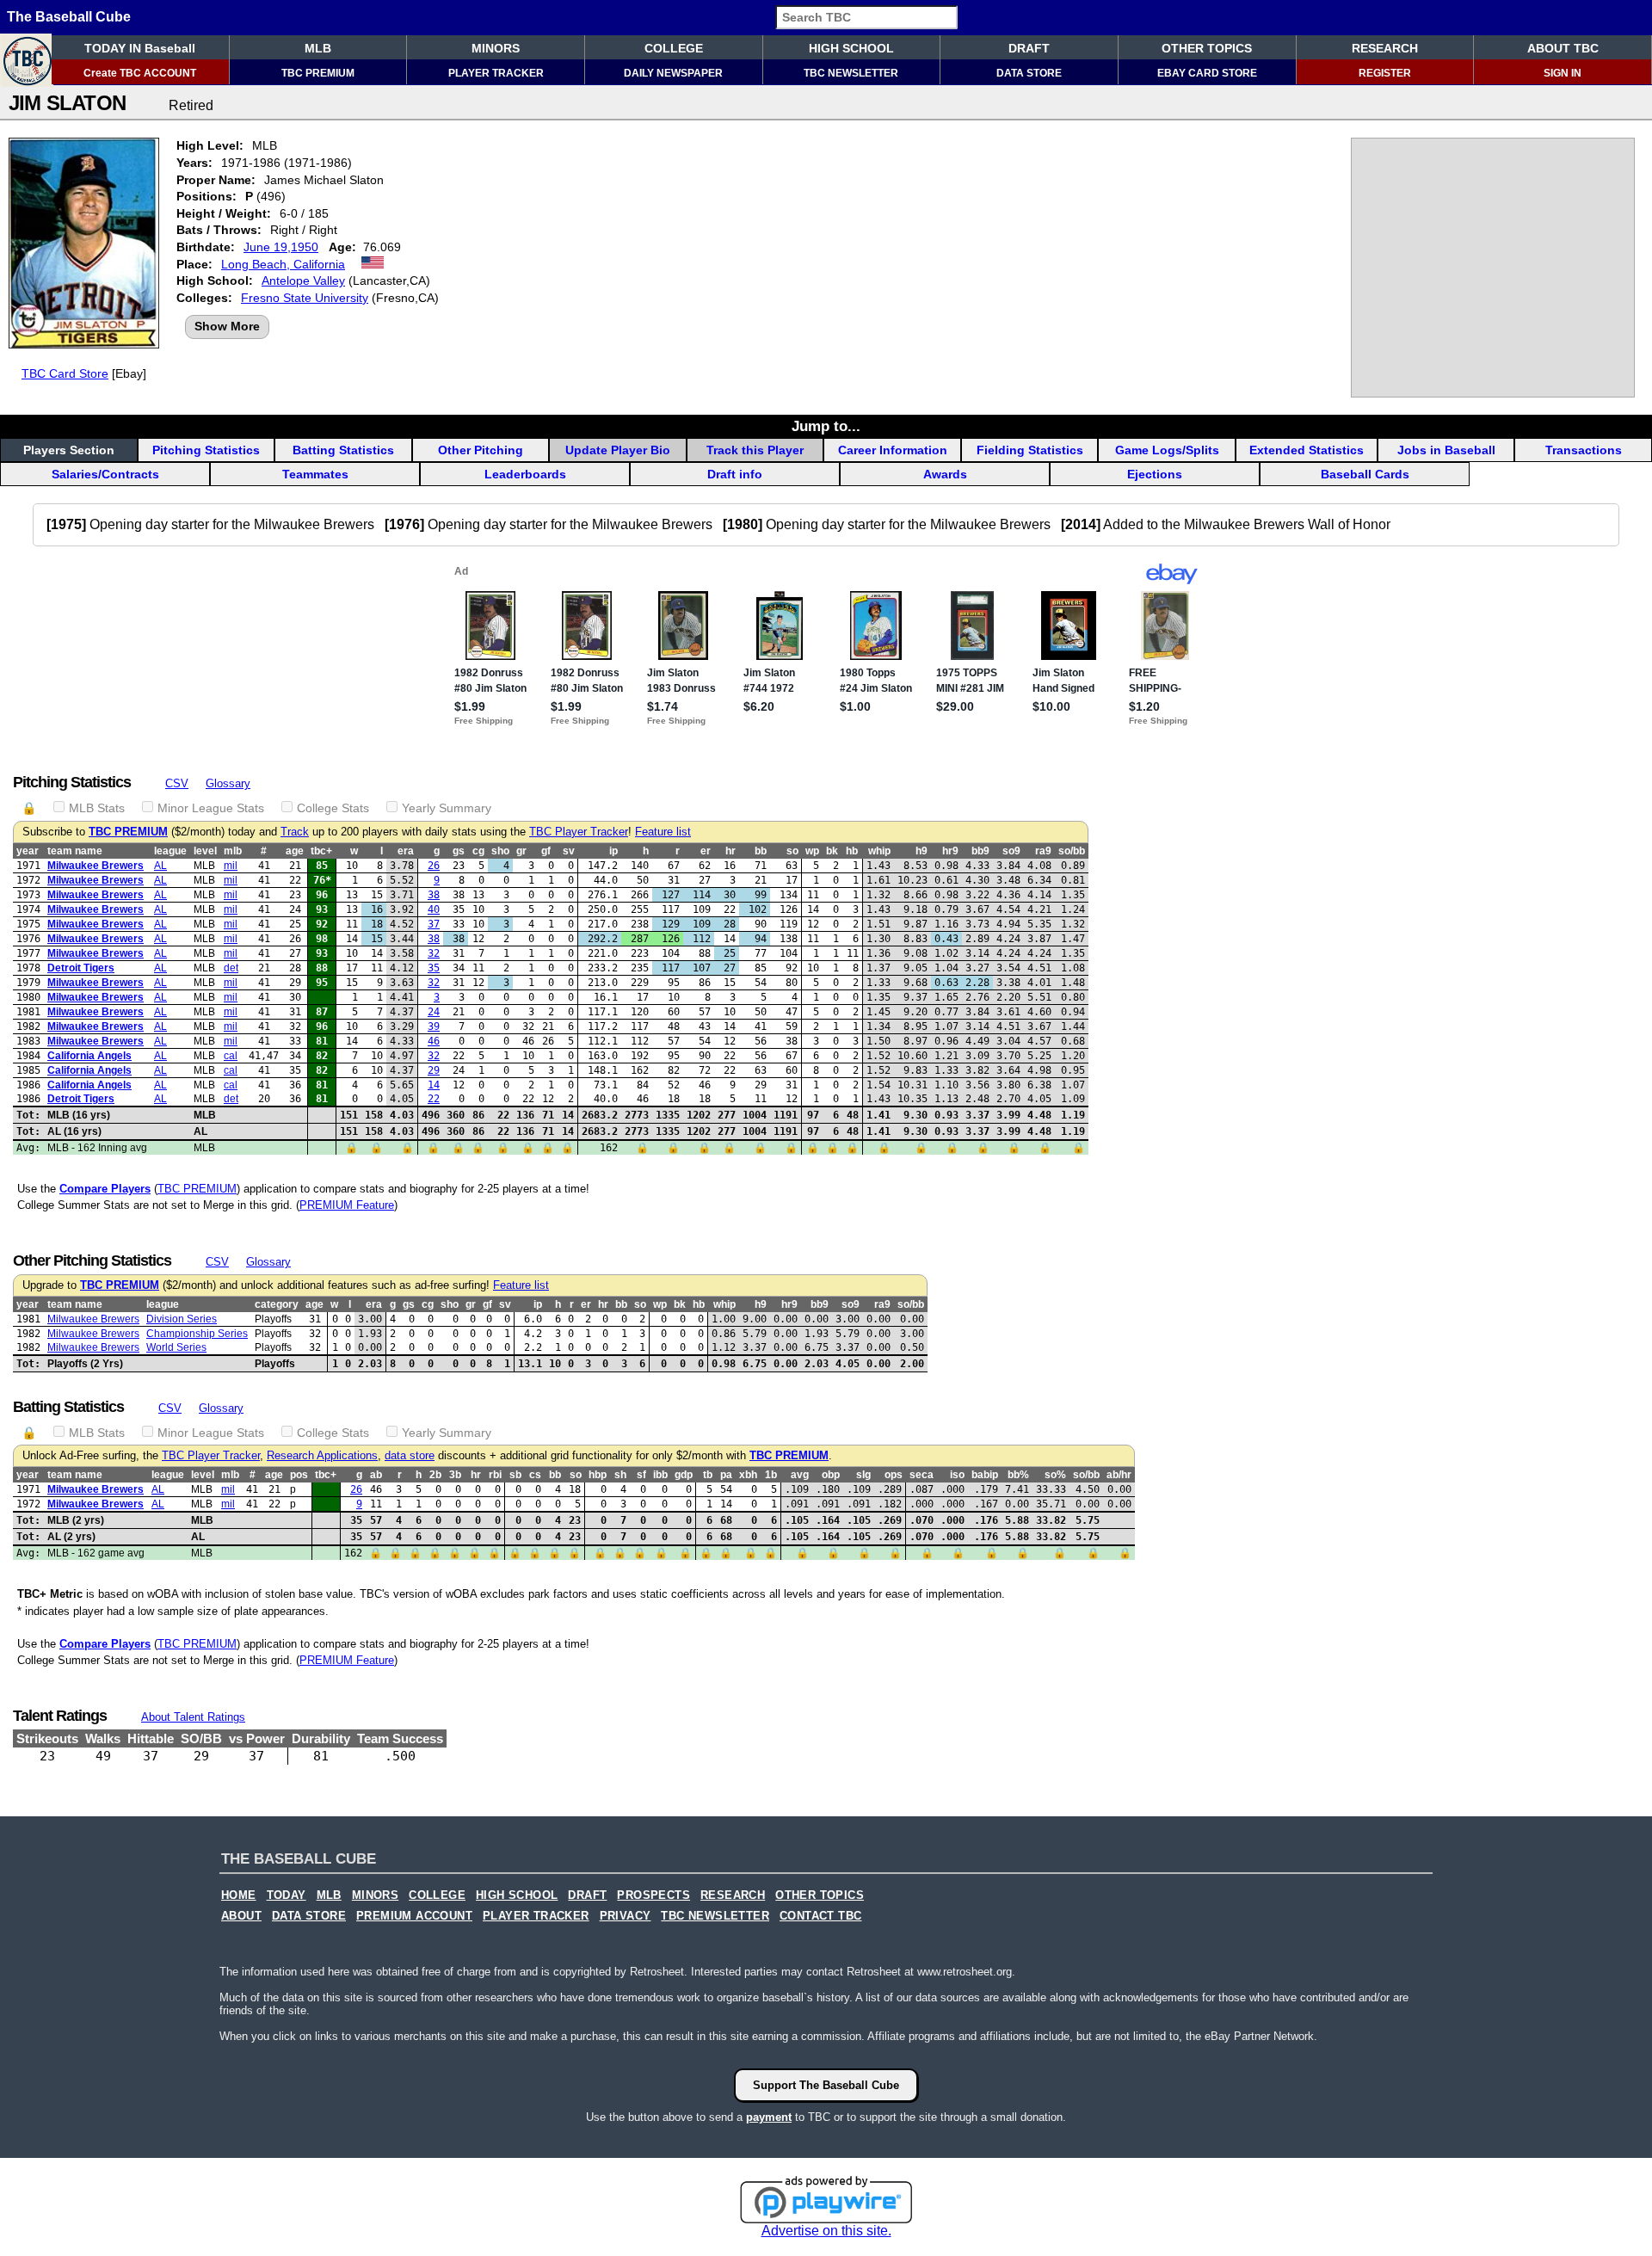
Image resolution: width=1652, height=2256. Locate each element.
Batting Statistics (343, 450)
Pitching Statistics (206, 450)
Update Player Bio (618, 450)
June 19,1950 (281, 247)
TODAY (287, 1895)
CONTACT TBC (820, 1916)
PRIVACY (626, 1916)
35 (434, 968)
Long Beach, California (283, 264)
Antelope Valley (303, 280)
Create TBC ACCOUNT (140, 73)
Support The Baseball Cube (826, 2085)
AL (160, 866)
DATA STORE (1029, 73)
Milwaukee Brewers (96, 866)
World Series (176, 1347)
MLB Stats (97, 808)
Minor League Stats (211, 808)
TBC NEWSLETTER (851, 73)
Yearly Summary (447, 808)
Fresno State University (305, 298)
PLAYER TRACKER (496, 73)
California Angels (89, 1056)
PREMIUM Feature (347, 1205)
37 (434, 924)
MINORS (496, 48)
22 (434, 1099)
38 (434, 895)
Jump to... (826, 426)
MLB (318, 48)
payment (769, 2117)
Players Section (69, 450)
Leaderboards (525, 474)
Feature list (663, 832)
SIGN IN (1563, 73)
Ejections (1155, 474)
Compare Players (105, 1189)
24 (434, 1012)
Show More (227, 326)
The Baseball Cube (69, 17)
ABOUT (241, 1916)
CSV (177, 783)
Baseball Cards (1365, 474)
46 (434, 1041)
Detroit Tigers (81, 968)
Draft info (735, 474)
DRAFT (1029, 48)
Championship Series (197, 1334)
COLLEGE (674, 48)
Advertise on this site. (826, 2231)
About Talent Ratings (193, 1717)
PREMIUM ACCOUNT (414, 1916)
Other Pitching (481, 450)
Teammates (315, 474)
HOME (239, 1895)
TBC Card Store (65, 373)
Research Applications (322, 1456)
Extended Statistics (1307, 450)
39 (434, 1026)
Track (295, 832)
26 (434, 866)
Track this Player (755, 450)
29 (434, 1070)
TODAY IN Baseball (140, 48)
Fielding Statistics (1030, 450)
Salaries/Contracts (105, 474)
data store (410, 1456)
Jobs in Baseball (1446, 450)
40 (434, 909)
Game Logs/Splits (1167, 450)
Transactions (1584, 450)
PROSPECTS (653, 1895)
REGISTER (1385, 73)
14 (434, 1085)
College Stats (333, 808)
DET (231, 968)
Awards (945, 474)
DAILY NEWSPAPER (673, 73)
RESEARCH (1385, 48)
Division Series (182, 1319)
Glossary (228, 783)
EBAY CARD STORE (1207, 73)
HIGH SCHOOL (851, 48)
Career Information (893, 450)
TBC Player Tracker (579, 832)
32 (434, 953)
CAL (231, 1056)
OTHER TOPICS (1207, 48)
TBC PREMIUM (318, 73)
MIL (231, 866)
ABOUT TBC (1563, 48)
